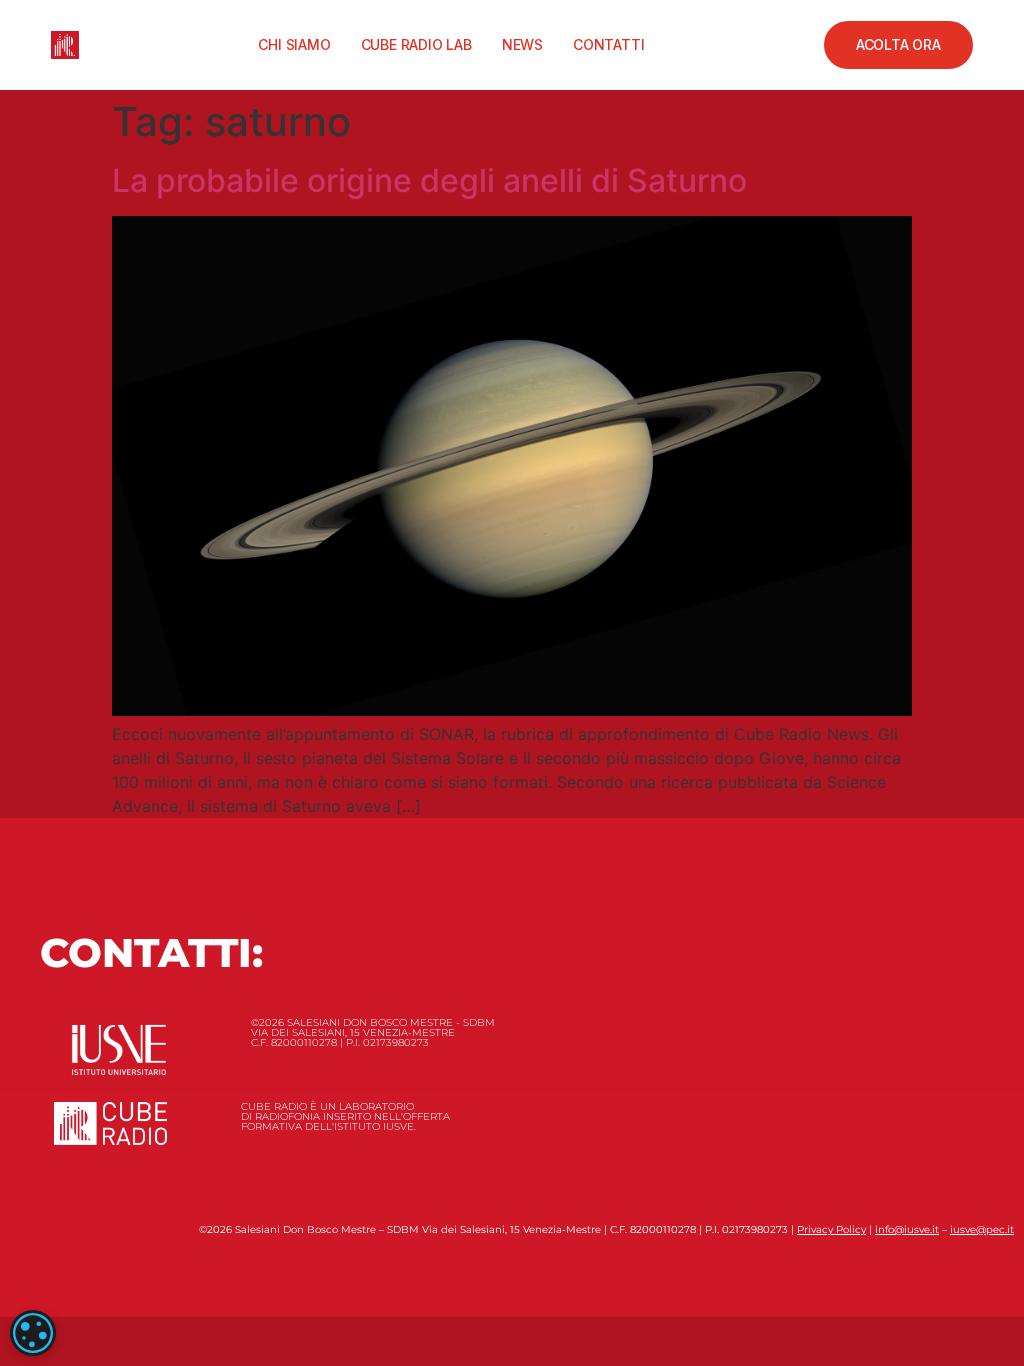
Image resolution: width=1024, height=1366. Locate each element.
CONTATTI (608, 44)
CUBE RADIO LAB (416, 44)
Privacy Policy (831, 1229)
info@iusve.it (907, 1229)
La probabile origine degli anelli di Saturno (429, 180)
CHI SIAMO (294, 44)
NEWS (522, 44)
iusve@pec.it (982, 1229)
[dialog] (33, 1333)
